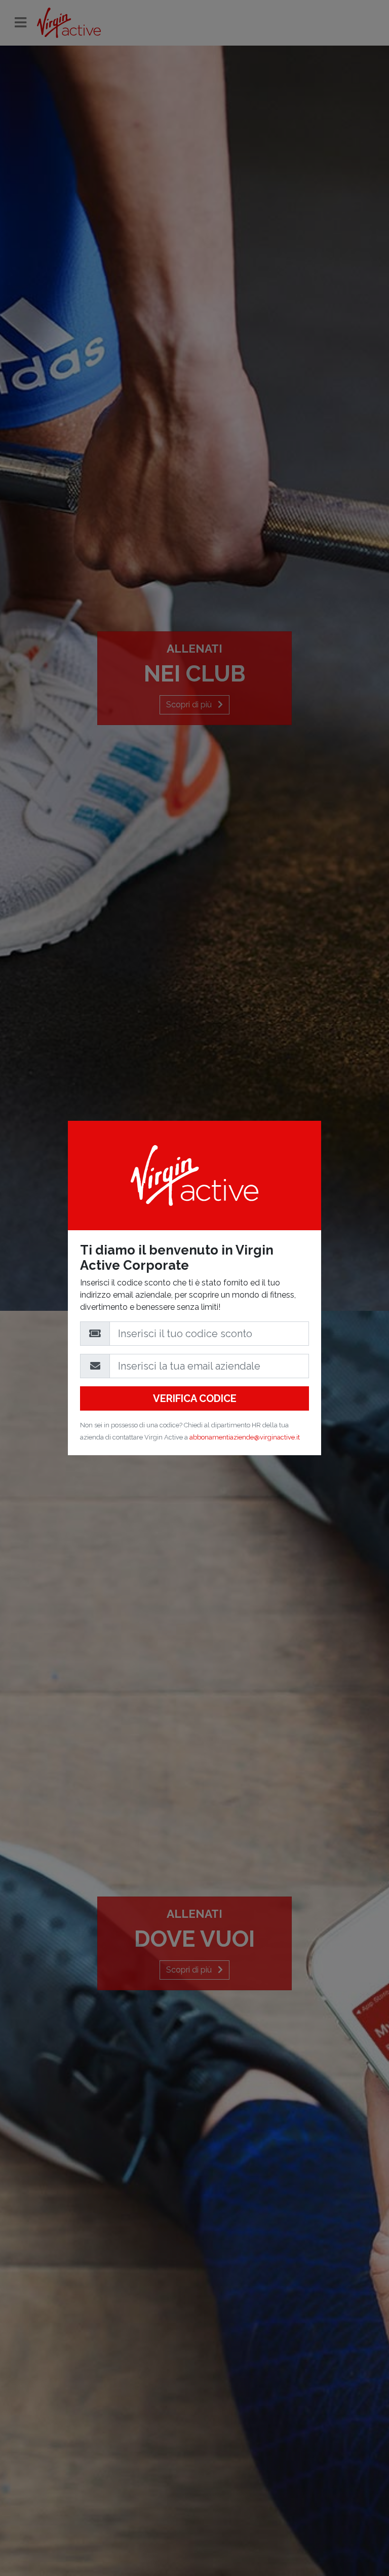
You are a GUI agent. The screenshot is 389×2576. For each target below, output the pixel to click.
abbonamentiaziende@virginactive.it (245, 1437)
